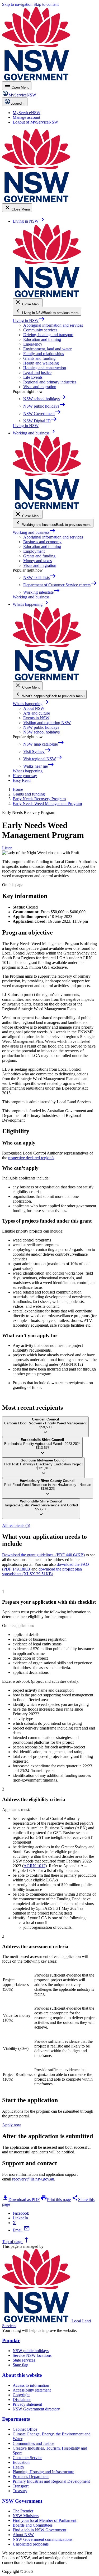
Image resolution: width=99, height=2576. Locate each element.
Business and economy (42, 542)
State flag (20, 2365)
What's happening (31, 704)
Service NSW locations (32, 2355)
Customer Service (27, 2458)
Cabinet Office (25, 2429)
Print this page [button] (56, 2200)
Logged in (18, 103)
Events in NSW (36, 718)
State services (24, 2360)
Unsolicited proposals (31, 2544)
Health (18, 2467)
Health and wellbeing (41, 363)
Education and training (42, 339)
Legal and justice (37, 373)
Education (21, 2462)
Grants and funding (39, 358)
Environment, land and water (47, 349)
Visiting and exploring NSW (47, 723)
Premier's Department (31, 2477)
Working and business (34, 532)
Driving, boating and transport (48, 335)
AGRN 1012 (34, 1866)
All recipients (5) (16, 1525)
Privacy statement (27, 2404)
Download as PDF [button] (21, 2200)
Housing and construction (45, 368)
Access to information (31, 2385)
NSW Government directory (36, 2409)
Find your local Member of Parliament (44, 2520)
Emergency (33, 344)
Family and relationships (44, 354)
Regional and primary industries (50, 382)
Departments (16, 2419)
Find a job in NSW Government (39, 2530)
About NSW (34, 708)
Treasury (20, 2491)
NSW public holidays (41, 727)
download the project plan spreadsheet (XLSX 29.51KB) (42, 1571)
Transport (21, 2486)
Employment (34, 551)
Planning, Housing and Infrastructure (43, 2472)
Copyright (21, 2395)
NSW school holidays (41, 732)
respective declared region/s (31, 1158)
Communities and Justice (33, 2443)
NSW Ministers (26, 2516)
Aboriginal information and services (53, 325)
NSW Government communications (43, 2539)
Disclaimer (22, 2400)
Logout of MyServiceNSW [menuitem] (35, 122)
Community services (40, 330)
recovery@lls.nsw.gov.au (33, 2179)
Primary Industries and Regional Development (51, 2481)
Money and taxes (37, 561)
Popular (11, 2340)
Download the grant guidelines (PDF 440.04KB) (43, 1555)
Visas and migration (40, 387)
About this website (22, 2375)
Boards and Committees (33, 2525)
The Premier (23, 2511)
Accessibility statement (32, 2390)
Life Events (33, 377)
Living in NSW (29, 320)
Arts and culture (37, 713)
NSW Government (22, 2501)
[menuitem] (27, 113)
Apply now (12, 2125)
